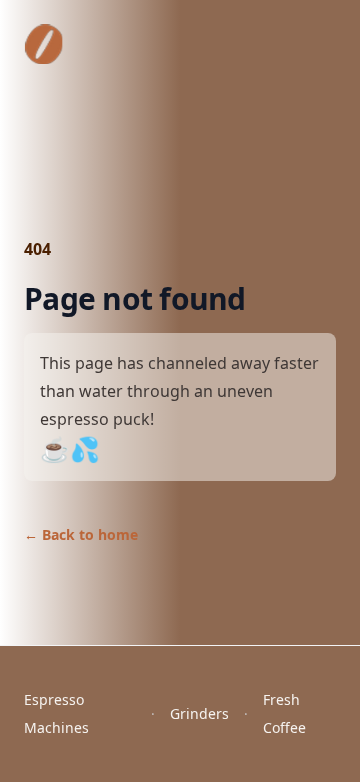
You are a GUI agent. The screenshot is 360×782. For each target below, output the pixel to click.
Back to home (81, 534)
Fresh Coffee (284, 713)
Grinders (199, 713)
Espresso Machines (56, 713)
